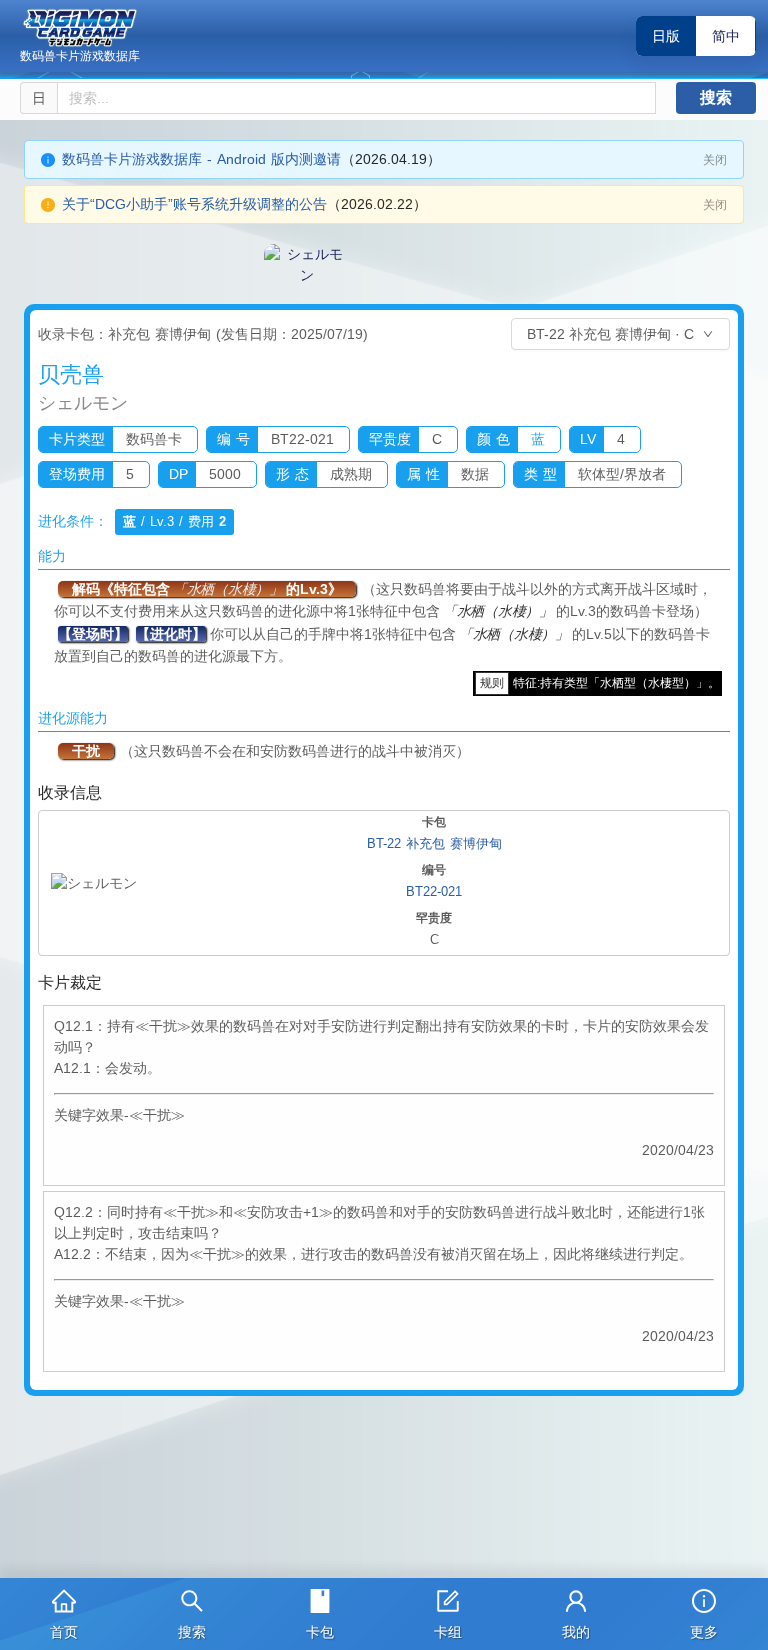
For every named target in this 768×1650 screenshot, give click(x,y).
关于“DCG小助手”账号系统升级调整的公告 (194, 204)
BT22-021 (434, 891)
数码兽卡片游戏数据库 (80, 56)
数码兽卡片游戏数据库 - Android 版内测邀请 (201, 159)
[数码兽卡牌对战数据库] (80, 28)
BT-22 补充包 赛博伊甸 (434, 843)
